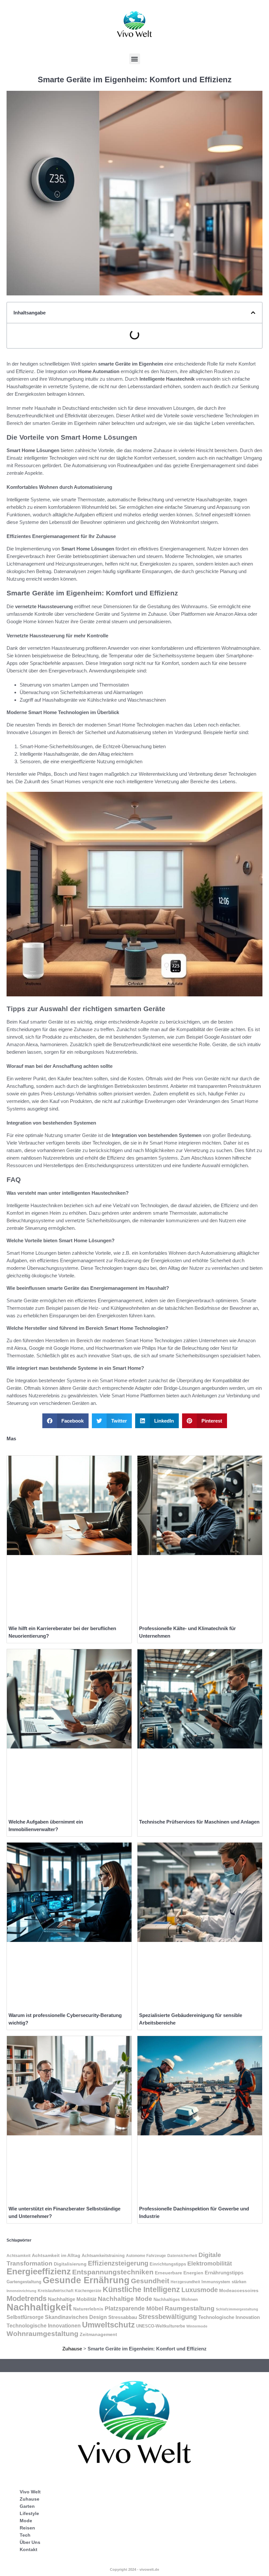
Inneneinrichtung (21, 2291)
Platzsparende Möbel (134, 2308)
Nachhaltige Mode (125, 2299)
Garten (27, 2506)
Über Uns (30, 2542)
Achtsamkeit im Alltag (56, 2255)
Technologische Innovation (229, 2317)
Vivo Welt (30, 2492)
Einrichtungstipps (168, 2264)
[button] (135, 59)
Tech (25, 2535)
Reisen (27, 2528)
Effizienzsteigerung (118, 2263)
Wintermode (197, 2326)
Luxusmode (200, 2290)
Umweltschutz (108, 2325)
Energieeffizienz (39, 2271)
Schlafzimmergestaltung (237, 2309)
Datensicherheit (182, 2256)
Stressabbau (123, 2317)
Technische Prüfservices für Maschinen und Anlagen (199, 1822)
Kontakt (29, 2549)
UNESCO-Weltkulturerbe (161, 2326)
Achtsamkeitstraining (103, 2256)
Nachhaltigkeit (39, 2307)
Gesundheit (150, 2281)
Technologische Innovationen (44, 2326)
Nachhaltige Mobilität (72, 2299)
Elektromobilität (210, 2263)
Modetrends (27, 2298)
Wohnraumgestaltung (42, 2334)
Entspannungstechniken (113, 2272)
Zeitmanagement (98, 2335)
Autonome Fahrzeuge (146, 2256)
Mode (26, 2521)
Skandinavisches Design (76, 2317)
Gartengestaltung (24, 2282)
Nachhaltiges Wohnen (176, 2299)
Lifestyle (29, 2513)
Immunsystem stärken (224, 2282)
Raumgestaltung (190, 2308)
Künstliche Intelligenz (141, 2289)
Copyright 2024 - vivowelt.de (134, 2569)
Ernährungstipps (224, 2273)
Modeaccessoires (239, 2290)
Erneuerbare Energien (179, 2273)
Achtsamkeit (19, 2256)
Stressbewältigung (168, 2317)
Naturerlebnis (88, 2309)
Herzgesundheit (185, 2282)
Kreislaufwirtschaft (56, 2291)
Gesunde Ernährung (86, 2280)
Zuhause (72, 2349)
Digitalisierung (70, 2264)
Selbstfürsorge (25, 2317)
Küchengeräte (88, 2291)
